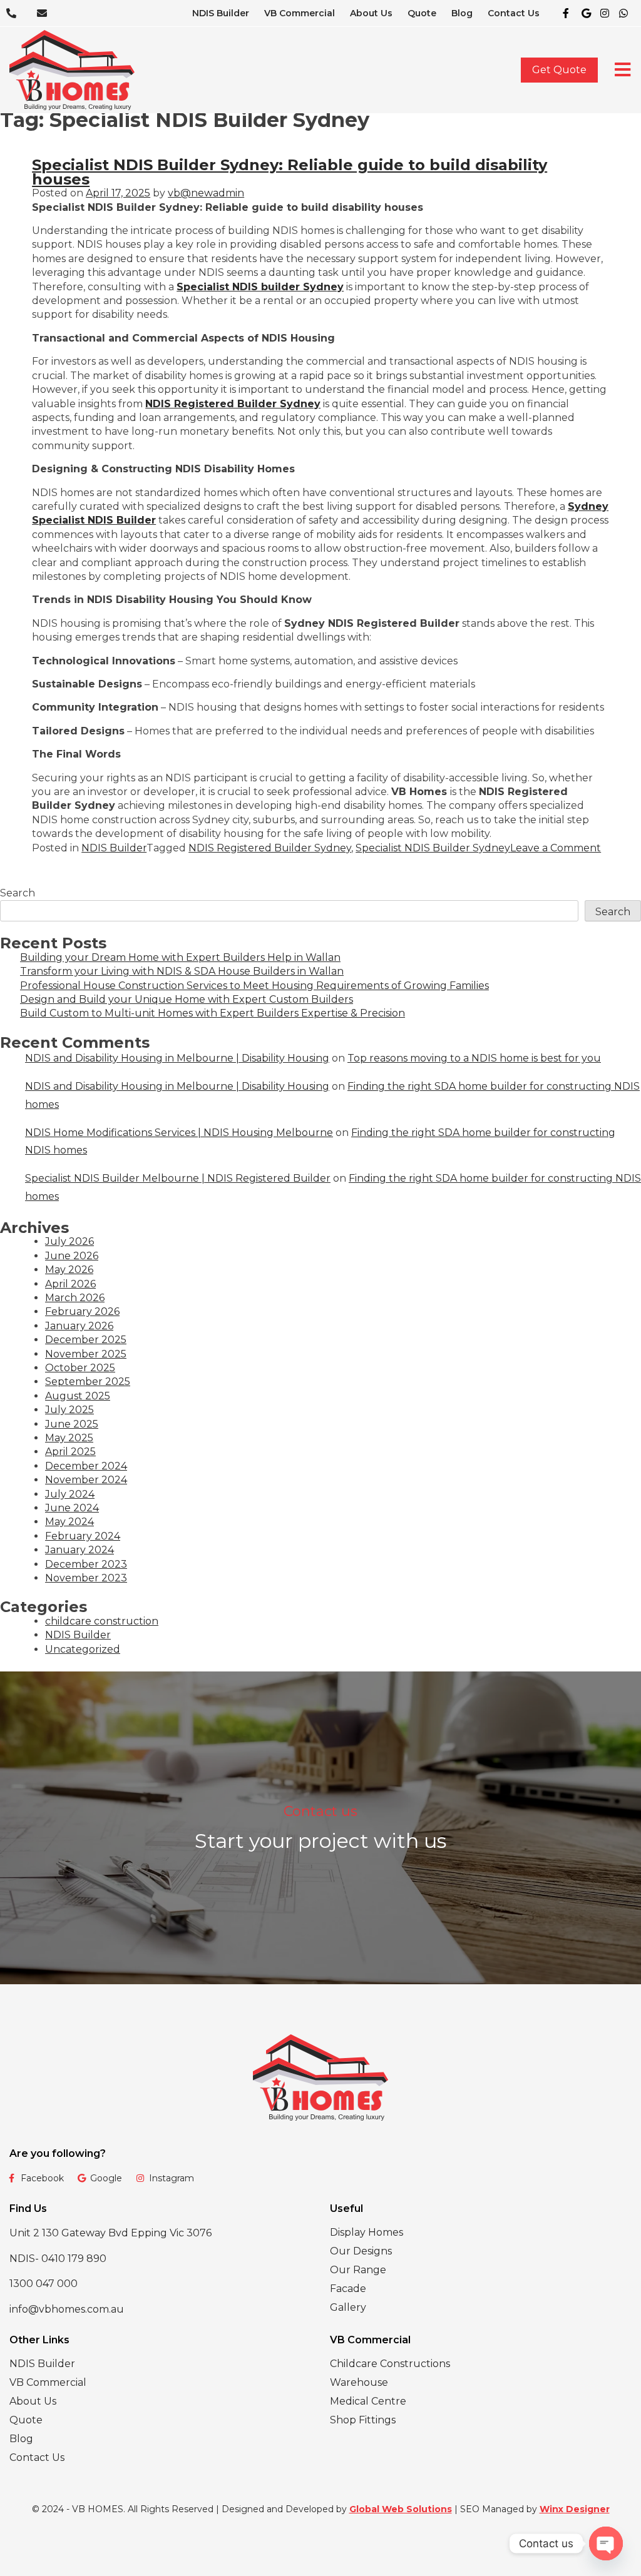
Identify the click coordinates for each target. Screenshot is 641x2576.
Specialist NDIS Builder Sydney (433, 848)
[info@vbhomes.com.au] (46, 13)
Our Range (358, 2270)
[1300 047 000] (15, 13)
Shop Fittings (363, 2420)
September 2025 (88, 1382)
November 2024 (86, 1480)
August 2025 (78, 1396)
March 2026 (75, 1298)
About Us (371, 13)
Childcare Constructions (390, 2364)
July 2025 (69, 1410)
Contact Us (514, 13)
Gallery (348, 2307)
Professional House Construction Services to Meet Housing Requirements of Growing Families (254, 986)
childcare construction (102, 1621)
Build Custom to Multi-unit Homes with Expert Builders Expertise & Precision (213, 1013)
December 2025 (86, 1340)
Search (18, 893)
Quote (422, 13)
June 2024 (72, 1508)
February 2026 (82, 1311)
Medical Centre (368, 2401)
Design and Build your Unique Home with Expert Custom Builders (187, 999)
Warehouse (359, 2382)
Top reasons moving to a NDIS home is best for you (474, 1058)
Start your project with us (320, 1841)
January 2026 (79, 1326)
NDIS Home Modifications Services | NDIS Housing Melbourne (179, 1133)
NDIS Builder (221, 13)
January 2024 (79, 1550)
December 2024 (86, 1466)
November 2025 (86, 1354)
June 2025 (72, 1424)
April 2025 (70, 1452)
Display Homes (367, 2232)
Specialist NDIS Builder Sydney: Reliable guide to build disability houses (290, 172)
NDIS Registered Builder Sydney (233, 404)
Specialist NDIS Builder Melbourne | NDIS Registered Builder (178, 1178)
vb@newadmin (206, 193)
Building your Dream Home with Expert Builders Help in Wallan (180, 957)
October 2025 (80, 1368)
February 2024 (83, 1536)
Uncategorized (83, 1649)
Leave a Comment (556, 848)
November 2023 (86, 1578)
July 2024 (70, 1494)
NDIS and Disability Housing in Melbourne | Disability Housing (177, 1058)
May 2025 (69, 1438)
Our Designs (361, 2251)
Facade (348, 2289)
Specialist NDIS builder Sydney (260, 287)
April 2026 (70, 1284)
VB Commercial (300, 13)
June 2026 (72, 1256)
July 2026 (69, 1241)
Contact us (320, 1811)
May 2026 (69, 1270)
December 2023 (86, 1564)
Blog (462, 13)
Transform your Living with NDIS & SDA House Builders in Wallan (182, 971)
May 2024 (69, 1522)
